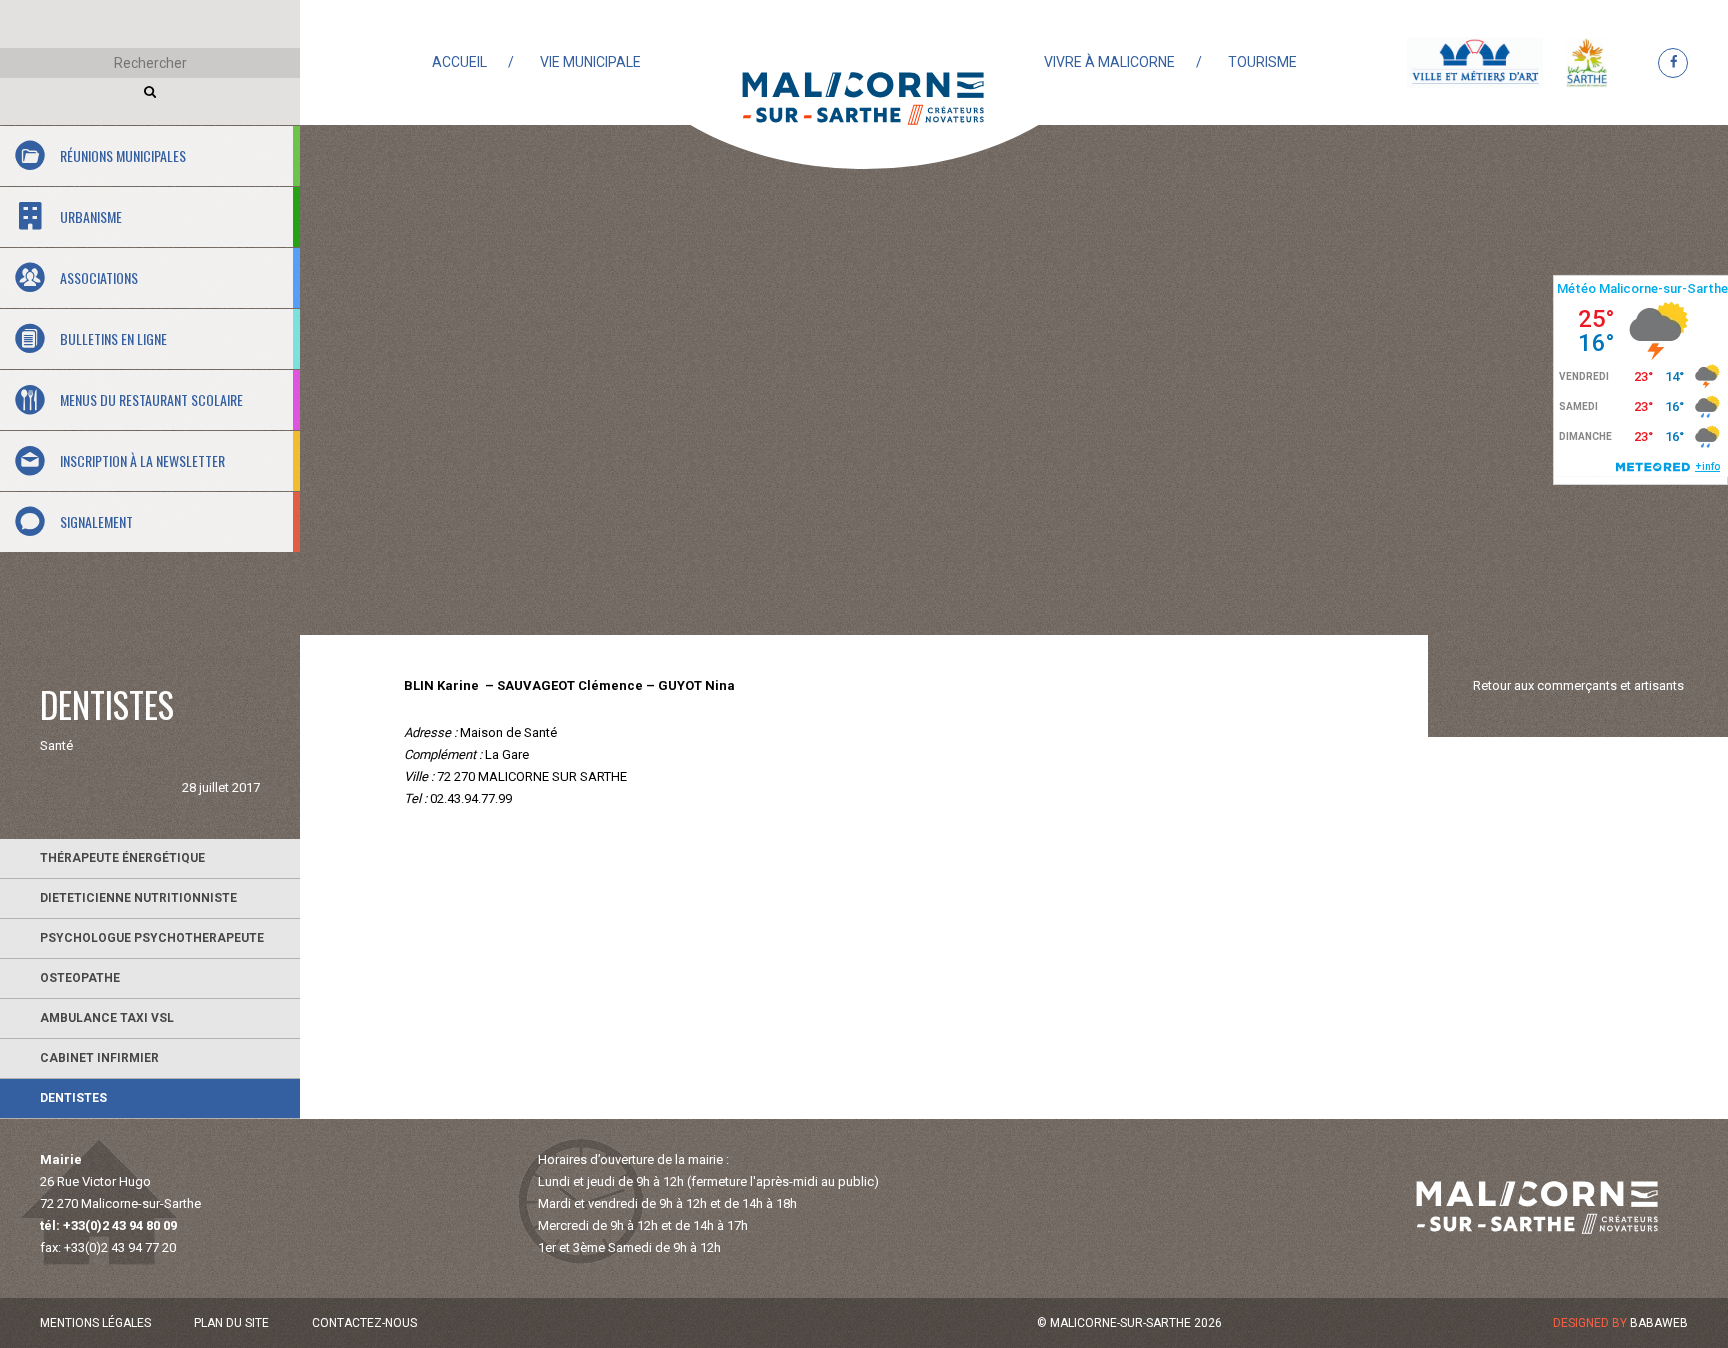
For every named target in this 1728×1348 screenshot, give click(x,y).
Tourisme (1262, 62)
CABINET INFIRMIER (99, 1058)
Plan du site (231, 1323)
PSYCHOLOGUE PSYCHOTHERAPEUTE (152, 938)
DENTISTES (73, 1098)
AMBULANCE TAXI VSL (107, 1018)
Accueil (459, 62)
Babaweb (1659, 1323)
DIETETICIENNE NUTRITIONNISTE (138, 898)
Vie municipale (590, 62)
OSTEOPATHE (80, 978)
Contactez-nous (364, 1323)
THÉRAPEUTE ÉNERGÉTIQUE (122, 858)
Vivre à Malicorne (1109, 62)
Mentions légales (95, 1323)
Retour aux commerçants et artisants (1578, 685)
